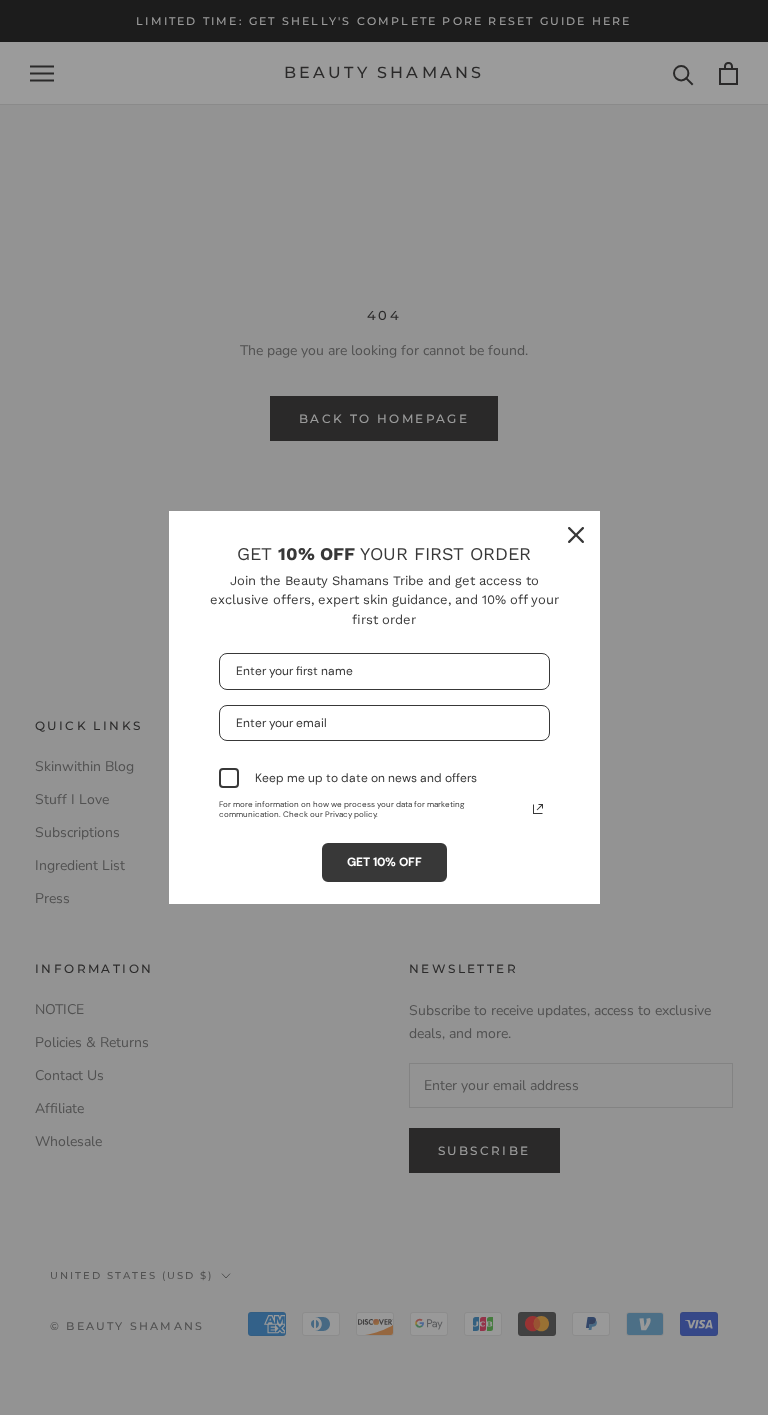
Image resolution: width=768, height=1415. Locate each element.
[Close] (576, 535)
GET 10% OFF (384, 862)
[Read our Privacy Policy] (538, 809)
